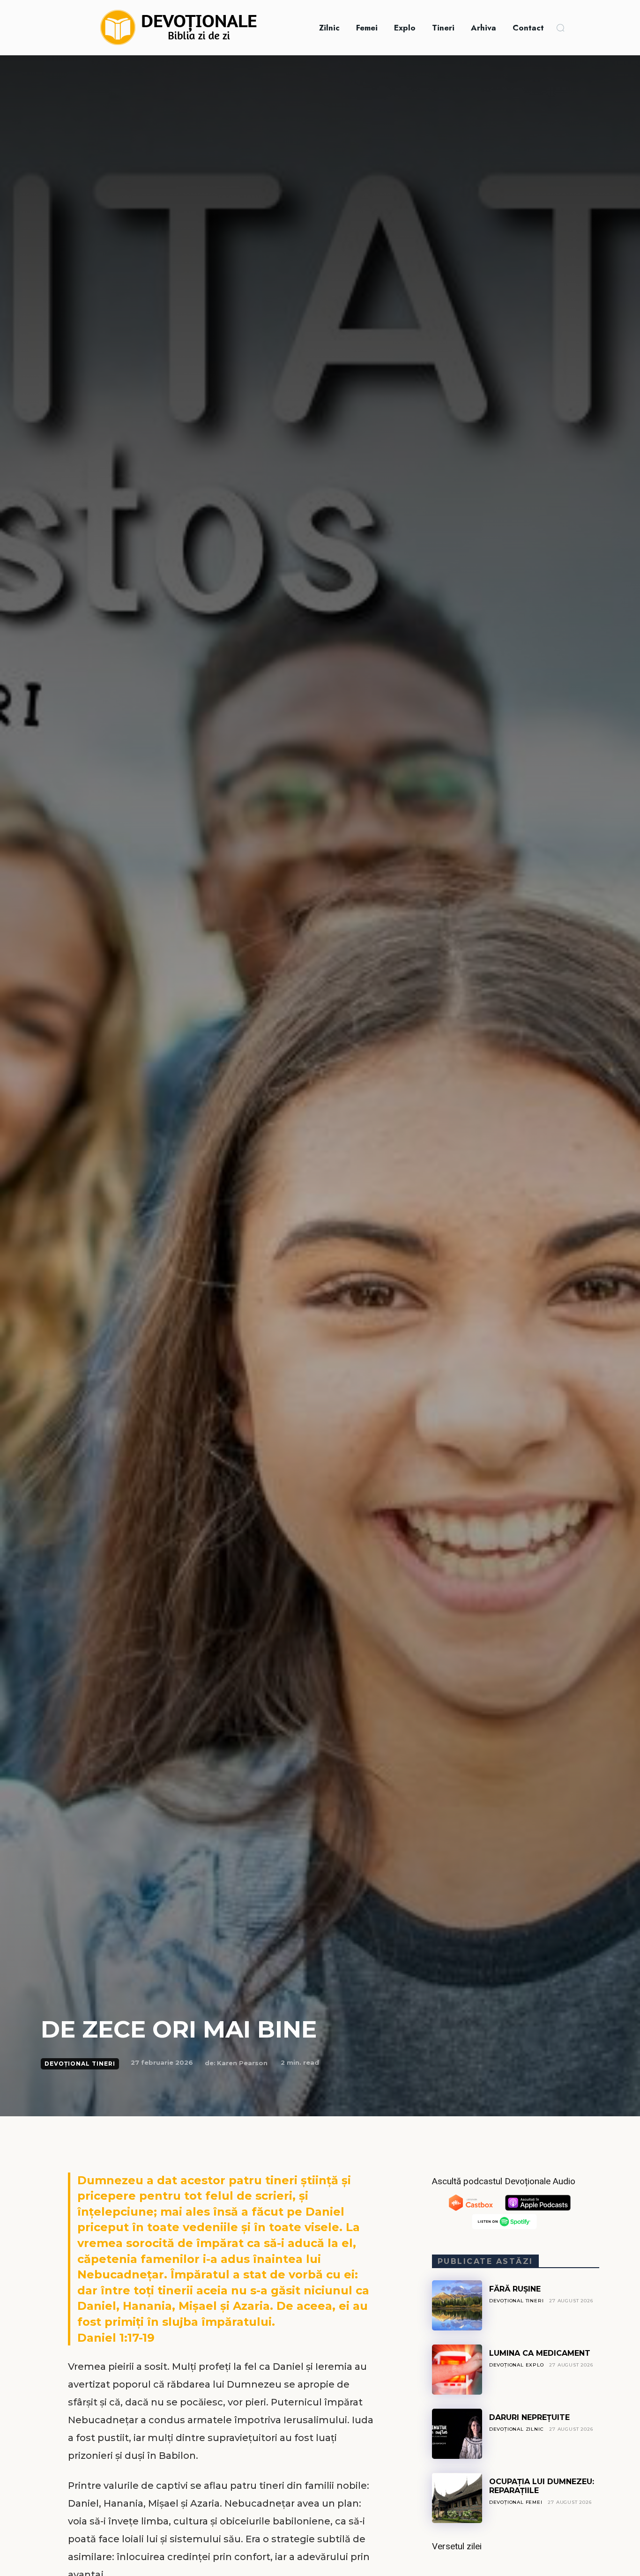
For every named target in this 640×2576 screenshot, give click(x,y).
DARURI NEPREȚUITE (529, 2417)
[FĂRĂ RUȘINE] (457, 2305)
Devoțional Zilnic (517, 2429)
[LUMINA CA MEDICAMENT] (457, 2370)
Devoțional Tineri (80, 2064)
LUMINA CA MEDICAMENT (540, 2353)
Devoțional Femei (516, 2502)
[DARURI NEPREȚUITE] (457, 2434)
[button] (560, 28)
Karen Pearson (242, 2063)
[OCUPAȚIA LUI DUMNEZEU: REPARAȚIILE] (457, 2498)
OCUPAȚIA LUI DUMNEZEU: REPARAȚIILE (542, 2486)
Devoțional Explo (517, 2365)
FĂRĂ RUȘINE (515, 2289)
